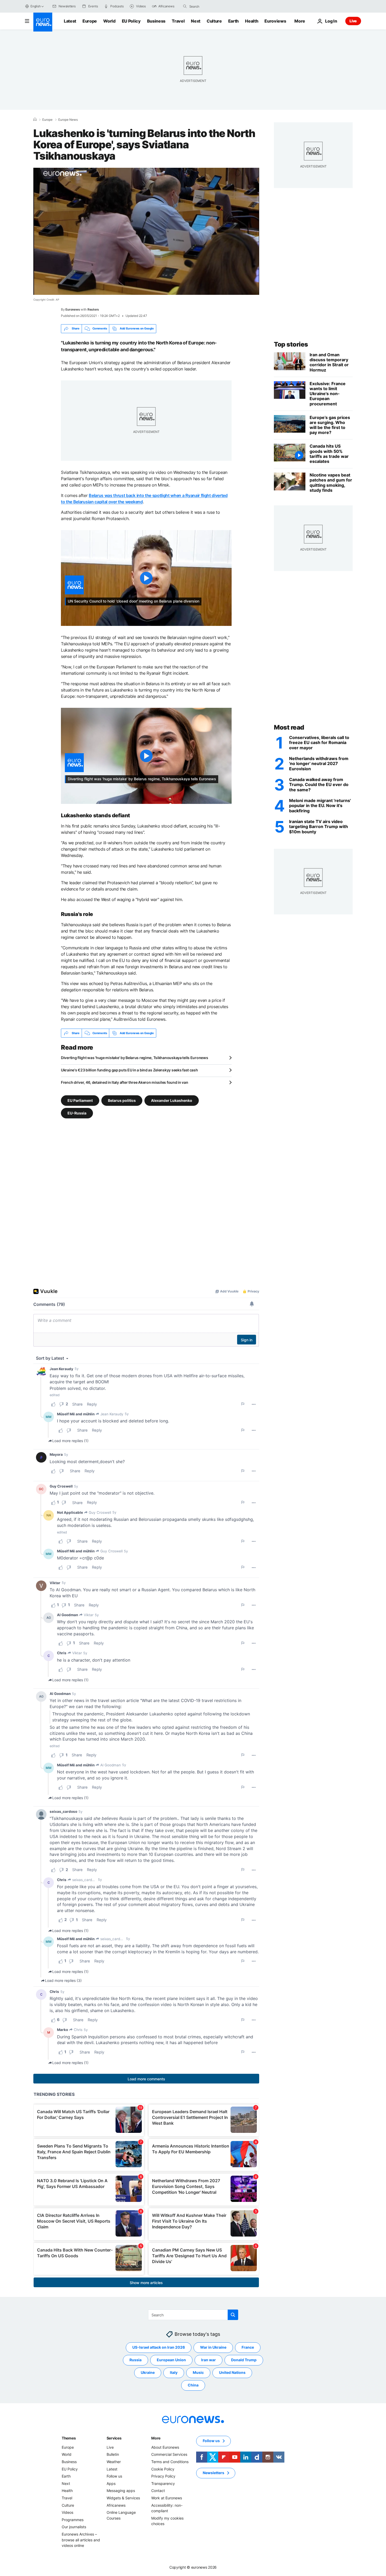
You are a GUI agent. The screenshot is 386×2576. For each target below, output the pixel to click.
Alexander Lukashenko (172, 1100)
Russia (135, 2360)
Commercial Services (169, 2454)
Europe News (68, 120)
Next (196, 21)
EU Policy (131, 21)
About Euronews (165, 2447)
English (35, 6)
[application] (146, 231)
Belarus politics (122, 1100)
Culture (214, 21)
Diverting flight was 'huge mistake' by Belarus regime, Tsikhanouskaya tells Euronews (134, 1058)
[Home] (35, 119)
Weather (114, 2462)
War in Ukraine (213, 2347)
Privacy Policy (163, 2476)
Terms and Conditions (170, 2462)
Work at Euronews (167, 2498)
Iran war (208, 2360)
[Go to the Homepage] (43, 22)
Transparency (163, 2483)
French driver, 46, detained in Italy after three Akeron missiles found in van (124, 1082)
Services (114, 2438)
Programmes (73, 2520)
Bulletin (113, 2454)
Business (156, 21)
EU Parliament (80, 1100)
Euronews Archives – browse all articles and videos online (81, 2540)
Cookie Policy (163, 2469)
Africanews (116, 2505)
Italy (174, 2372)
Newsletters (213, 2473)
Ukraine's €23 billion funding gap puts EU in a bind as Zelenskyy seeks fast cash (129, 1070)
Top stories (291, 344)
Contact (158, 2491)
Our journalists (74, 2527)
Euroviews (275, 21)
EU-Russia (77, 1113)
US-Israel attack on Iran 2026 (159, 2347)
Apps (111, 2483)
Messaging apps (121, 2491)
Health (252, 21)
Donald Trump (244, 2360)
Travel (178, 21)
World (109, 21)
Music (198, 2372)
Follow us (114, 2476)
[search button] (185, 6)
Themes (69, 2438)
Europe (90, 21)
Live (353, 21)
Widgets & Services (123, 2498)
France (248, 2347)
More (156, 2438)
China (193, 2385)
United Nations (232, 2372)
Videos (67, 2512)
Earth (233, 21)
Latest (70, 21)
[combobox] (211, 6)
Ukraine (148, 2372)
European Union (171, 2360)
